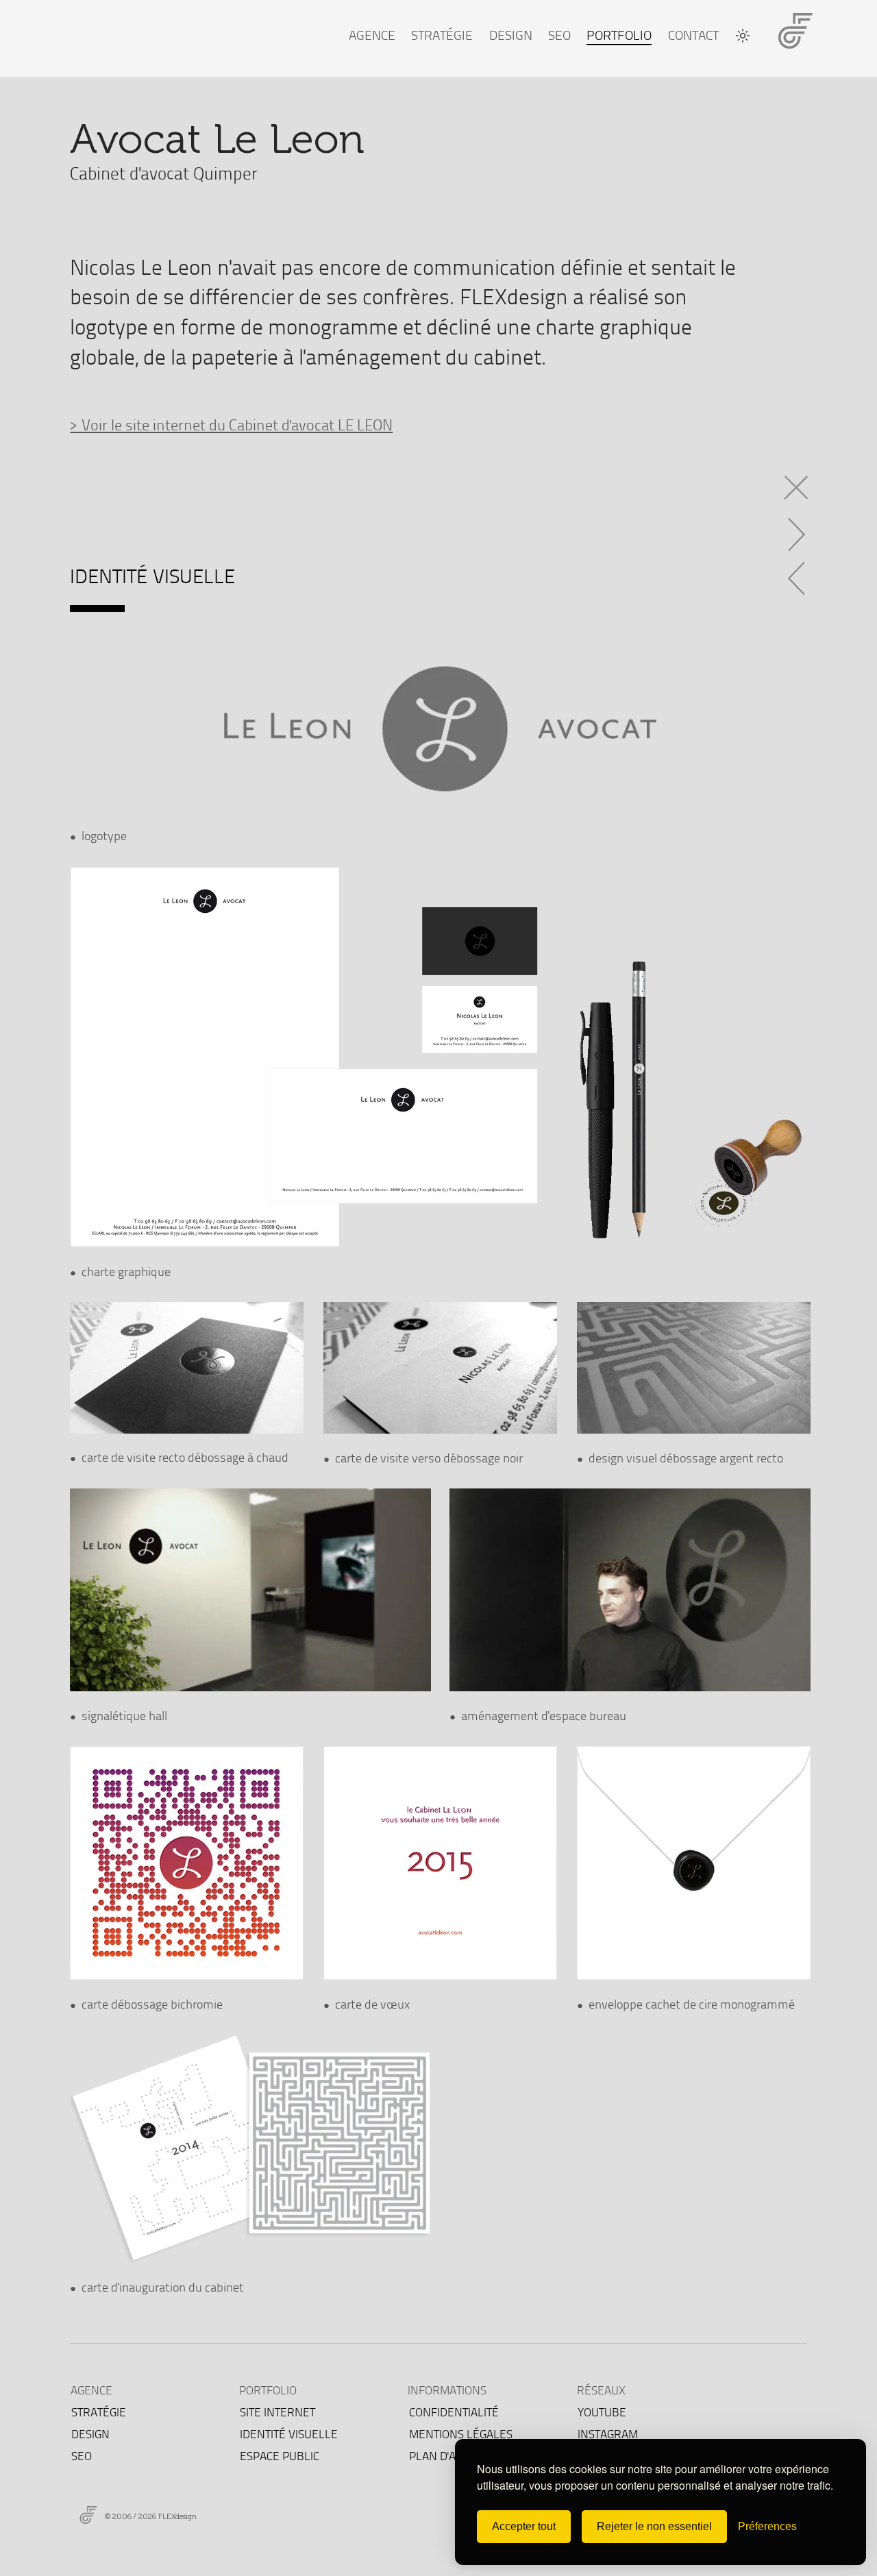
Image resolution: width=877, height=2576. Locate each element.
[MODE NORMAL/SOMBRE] (743, 36)
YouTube (602, 2412)
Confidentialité (454, 2412)
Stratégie (99, 2412)
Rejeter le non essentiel (654, 2526)
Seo (82, 2456)
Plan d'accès (445, 2456)
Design (90, 2434)
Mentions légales (461, 2434)
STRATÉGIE (442, 35)
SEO (559, 35)
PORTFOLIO (619, 35)
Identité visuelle (289, 2434)
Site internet (277, 2412)
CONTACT (693, 35)
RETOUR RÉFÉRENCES (798, 483)
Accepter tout (524, 2526)
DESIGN (511, 35)
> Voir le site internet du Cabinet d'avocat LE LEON (231, 424)
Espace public (280, 2456)
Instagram (608, 2434)
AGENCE (372, 35)
